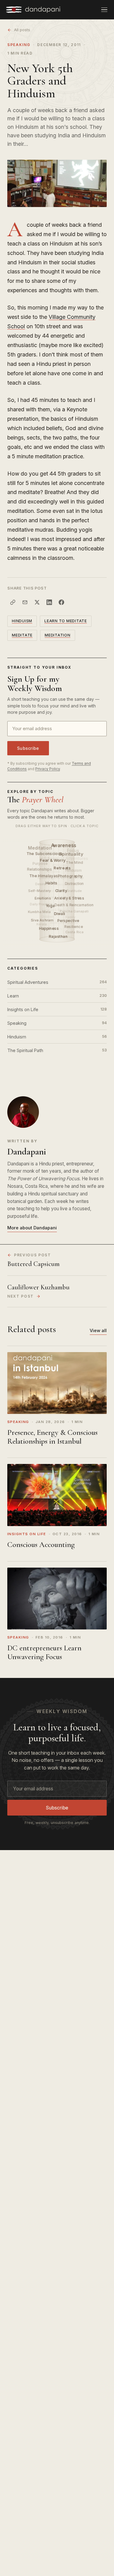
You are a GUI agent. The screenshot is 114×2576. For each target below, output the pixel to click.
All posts (22, 30)
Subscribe (28, 748)
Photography (71, 876)
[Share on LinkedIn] (49, 602)
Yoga (50, 906)
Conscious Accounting (41, 1545)
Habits (52, 883)
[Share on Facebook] (61, 602)
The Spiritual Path (57, 1050)
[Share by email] (25, 602)
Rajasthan (59, 936)
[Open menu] (104, 10)
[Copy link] (13, 602)
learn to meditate (66, 621)
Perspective (69, 921)
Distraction (75, 884)
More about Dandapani (32, 1228)
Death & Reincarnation (74, 905)
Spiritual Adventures (57, 982)
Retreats (63, 868)
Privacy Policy (48, 769)
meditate (22, 635)
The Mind (75, 862)
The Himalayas (44, 876)
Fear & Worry (53, 860)
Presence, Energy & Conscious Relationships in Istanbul (52, 1437)
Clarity (61, 891)
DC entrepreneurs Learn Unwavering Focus (44, 1652)
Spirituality (71, 854)
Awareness (64, 845)
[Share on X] (37, 602)
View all (98, 1330)
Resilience (74, 927)
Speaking (19, 45)
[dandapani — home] (33, 10)
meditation (58, 635)
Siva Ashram (42, 920)
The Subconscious (45, 854)
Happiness (49, 929)
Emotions (43, 898)
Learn (57, 996)
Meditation (40, 848)
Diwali (60, 914)
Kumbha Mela (39, 912)
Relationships (40, 869)
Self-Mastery (40, 891)
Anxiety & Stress (70, 898)
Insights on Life (57, 1009)
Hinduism (22, 621)
